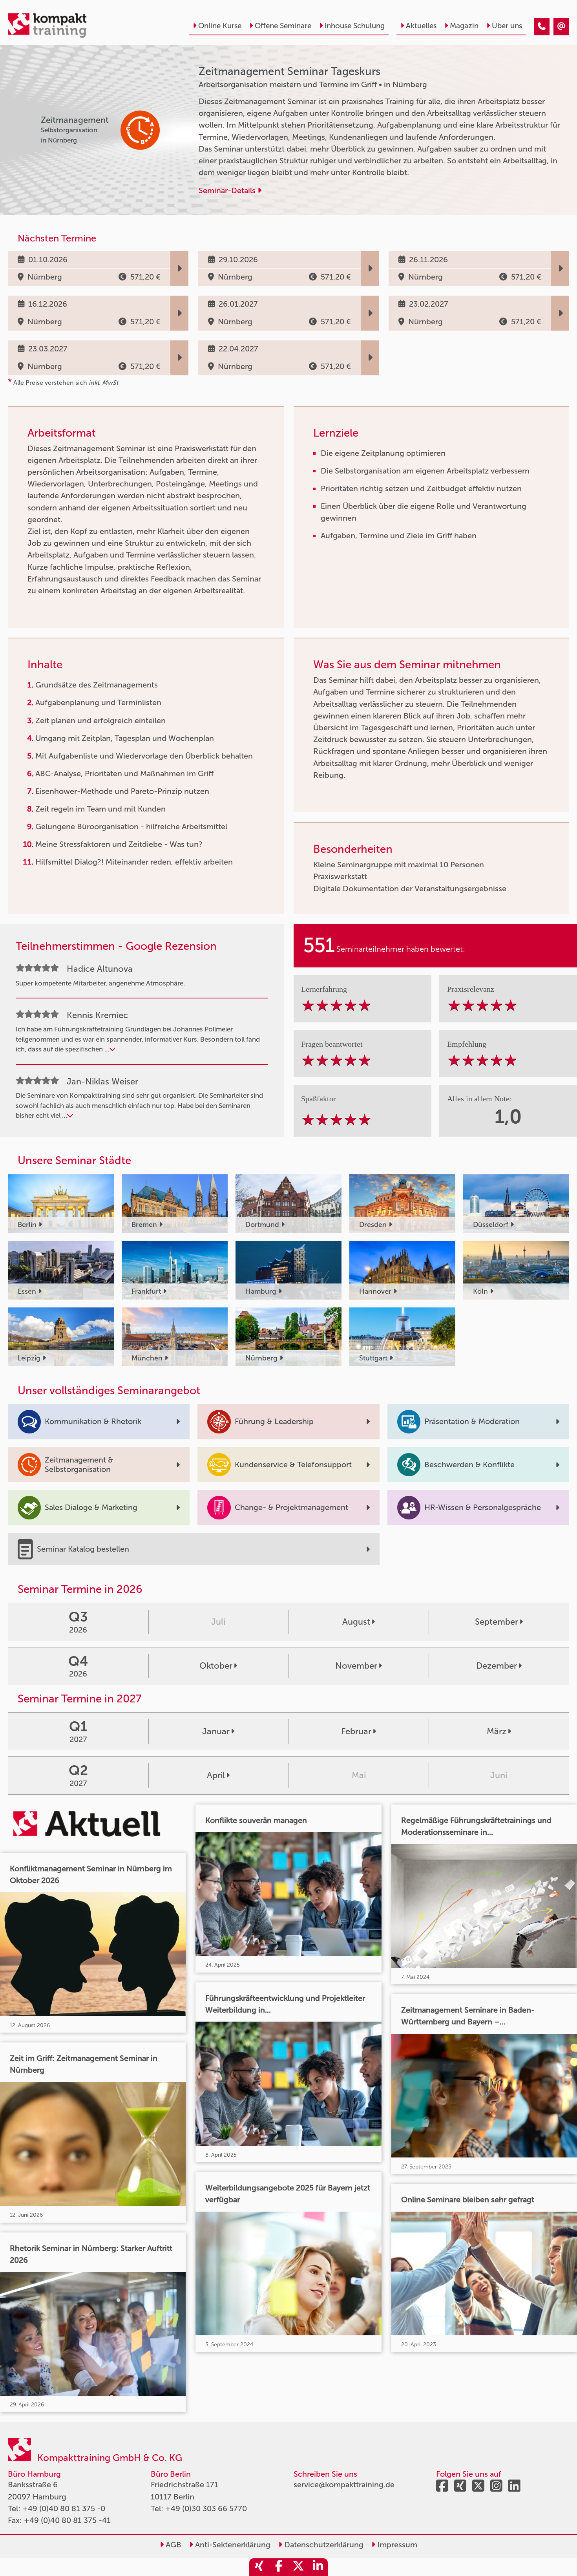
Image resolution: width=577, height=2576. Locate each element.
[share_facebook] (279, 2567)
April (216, 1775)
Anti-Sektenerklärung (232, 2545)
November (356, 1666)
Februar (356, 1731)
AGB (173, 2545)
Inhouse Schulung (355, 26)
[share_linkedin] (318, 2567)
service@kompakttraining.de (344, 2485)
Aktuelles (421, 26)
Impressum (396, 2545)
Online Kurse (220, 26)
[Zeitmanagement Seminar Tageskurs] (542, 27)
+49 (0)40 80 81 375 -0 (64, 2508)
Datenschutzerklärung (323, 2545)
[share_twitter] (298, 2567)
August (356, 1622)
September (497, 1622)
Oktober (216, 1666)
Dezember (497, 1666)
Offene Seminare (283, 26)
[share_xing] (259, 2567)
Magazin (464, 26)
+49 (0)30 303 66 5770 (206, 2508)
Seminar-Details (228, 190)
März (497, 1731)
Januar (216, 1731)
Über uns (507, 26)
